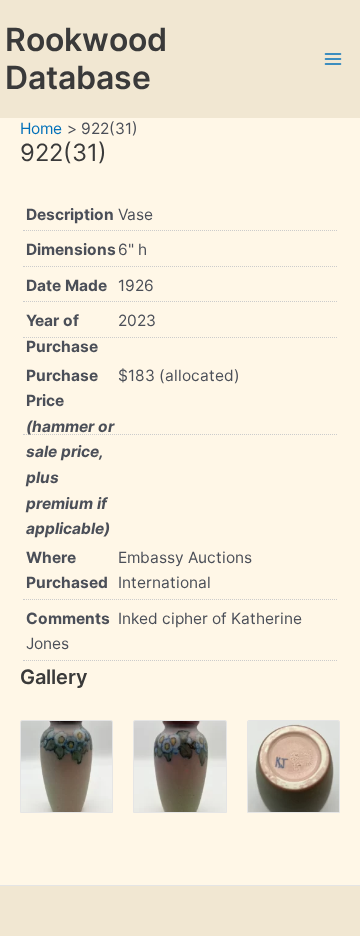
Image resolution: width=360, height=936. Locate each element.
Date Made (66, 285)
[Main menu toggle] (333, 58)
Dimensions (71, 249)
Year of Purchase (62, 333)
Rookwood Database (86, 58)
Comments (68, 618)
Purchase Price (70, 452)
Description (70, 214)
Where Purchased (67, 570)
